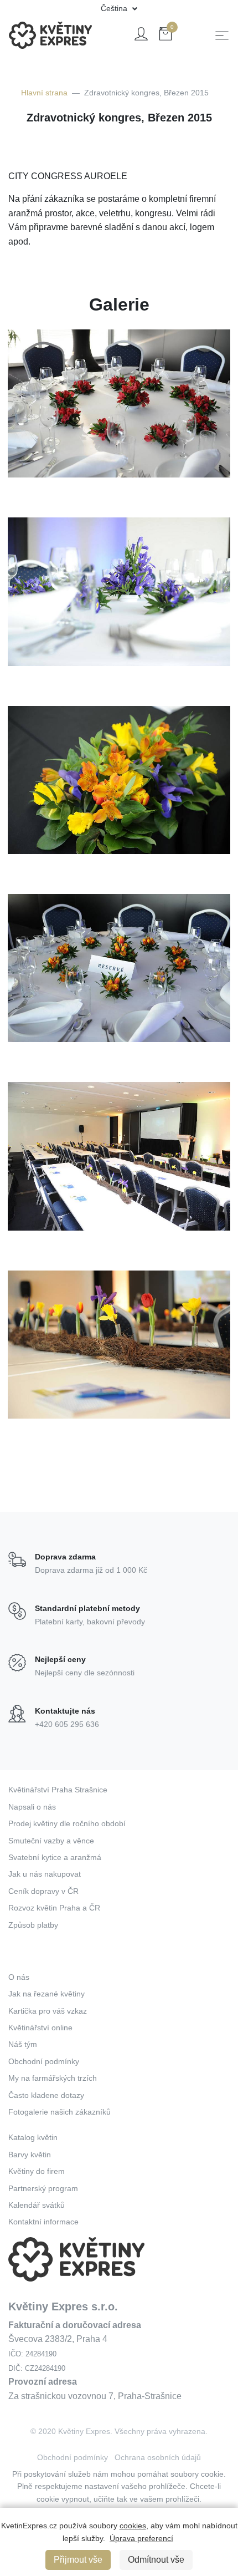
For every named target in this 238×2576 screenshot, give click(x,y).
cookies (133, 2526)
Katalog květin (33, 2137)
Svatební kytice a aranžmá (55, 1857)
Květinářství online (40, 2028)
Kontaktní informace (43, 2222)
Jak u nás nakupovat (45, 1874)
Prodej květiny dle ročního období (67, 1823)
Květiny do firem (37, 2171)
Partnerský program (43, 2188)
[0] (165, 36)
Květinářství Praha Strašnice (58, 1790)
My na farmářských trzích (53, 2078)
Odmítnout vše (156, 2560)
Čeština (115, 8)
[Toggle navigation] (222, 35)
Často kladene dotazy (46, 2095)
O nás (19, 1977)
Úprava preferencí (141, 2538)
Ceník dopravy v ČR (43, 1891)
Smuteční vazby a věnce (51, 1841)
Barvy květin (30, 2155)
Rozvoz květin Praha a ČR (54, 1908)
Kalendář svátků (37, 2205)
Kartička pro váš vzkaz (48, 2011)
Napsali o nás (32, 1807)
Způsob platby (33, 1925)
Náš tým (23, 2044)
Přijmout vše (78, 2560)
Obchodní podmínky (44, 2061)
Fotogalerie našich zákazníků (59, 2112)
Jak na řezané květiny (46, 1994)
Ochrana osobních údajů (158, 2457)
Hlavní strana (44, 93)
